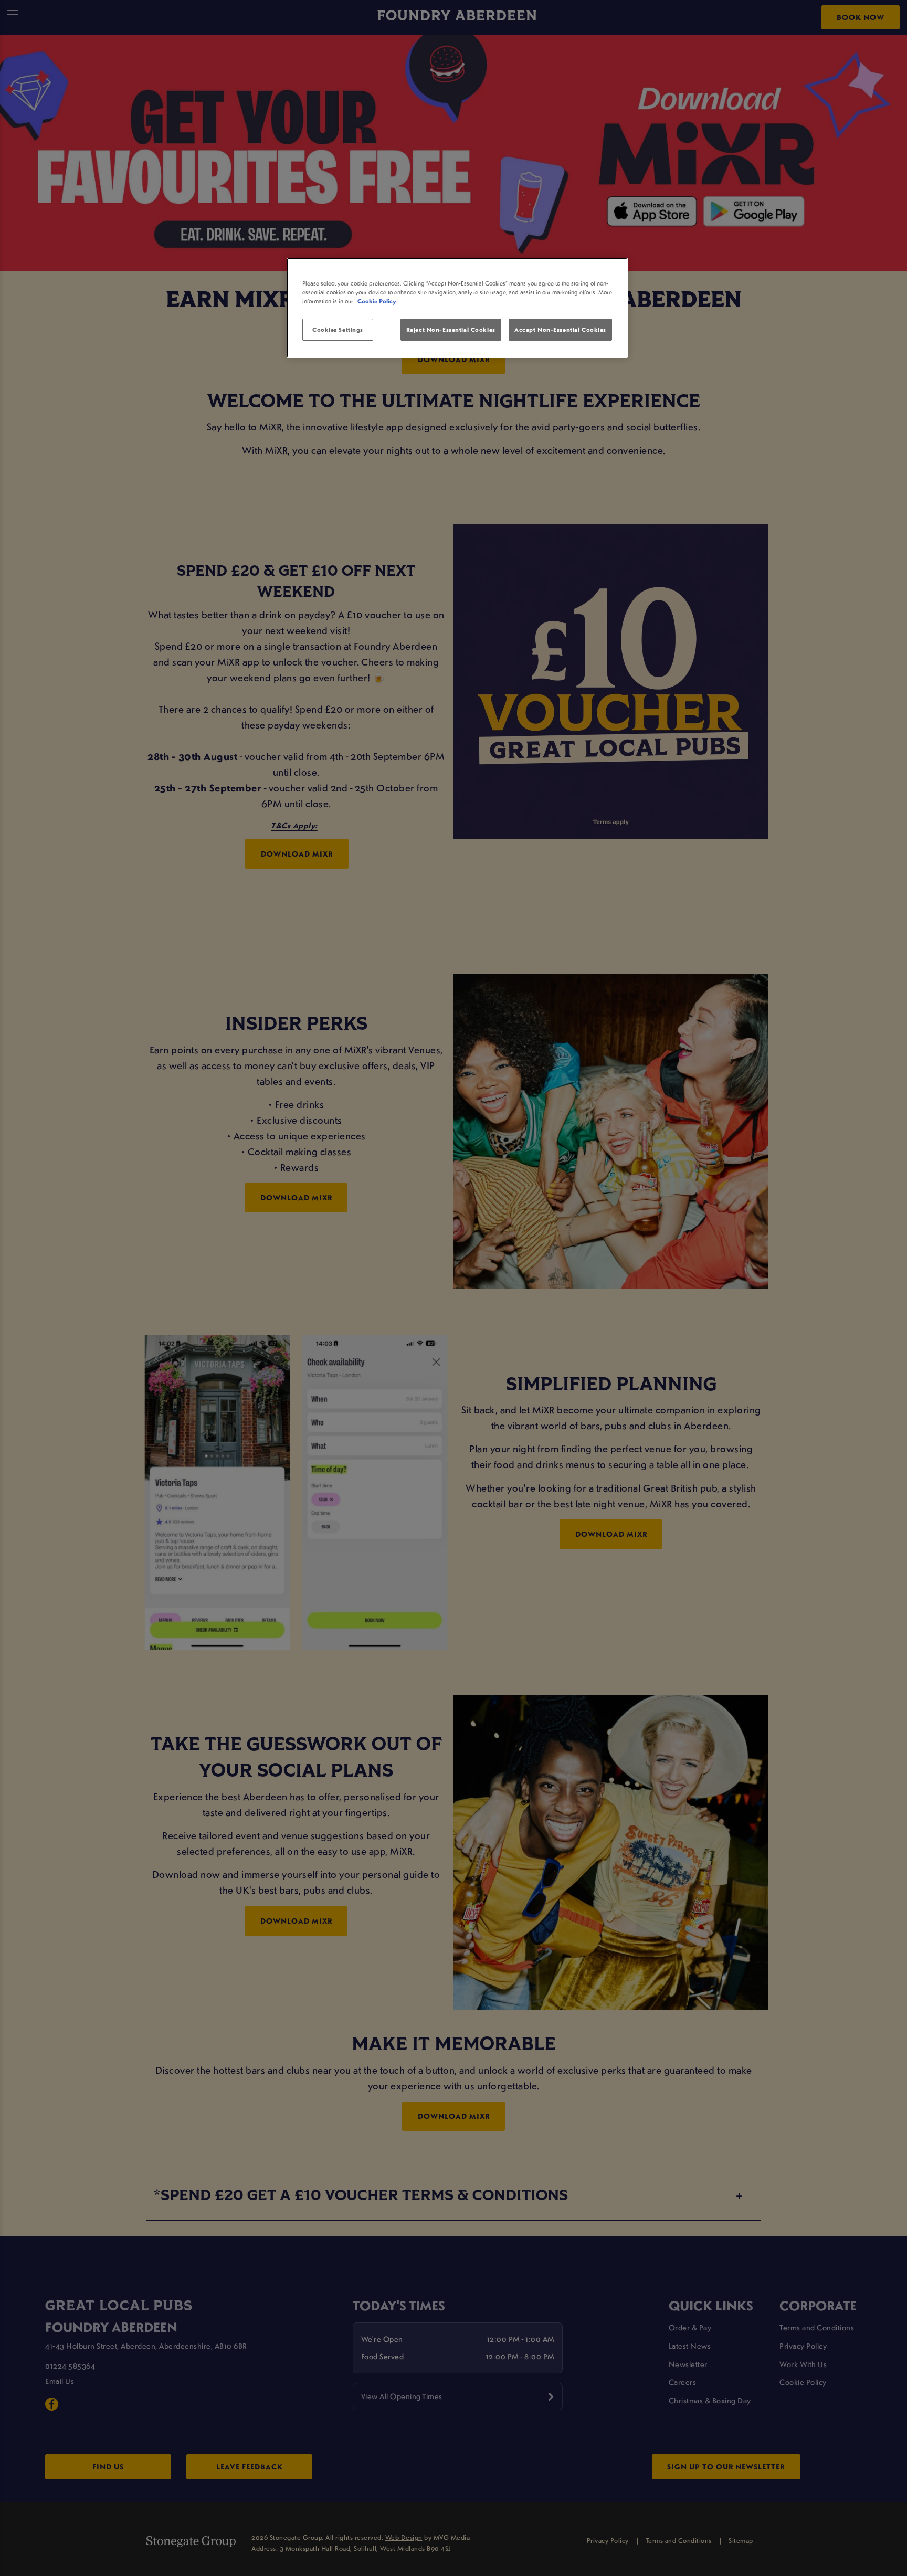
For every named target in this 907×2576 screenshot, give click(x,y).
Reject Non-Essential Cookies (451, 329)
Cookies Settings (338, 329)
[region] (457, 308)
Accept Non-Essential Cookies (560, 329)
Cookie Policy (377, 301)
